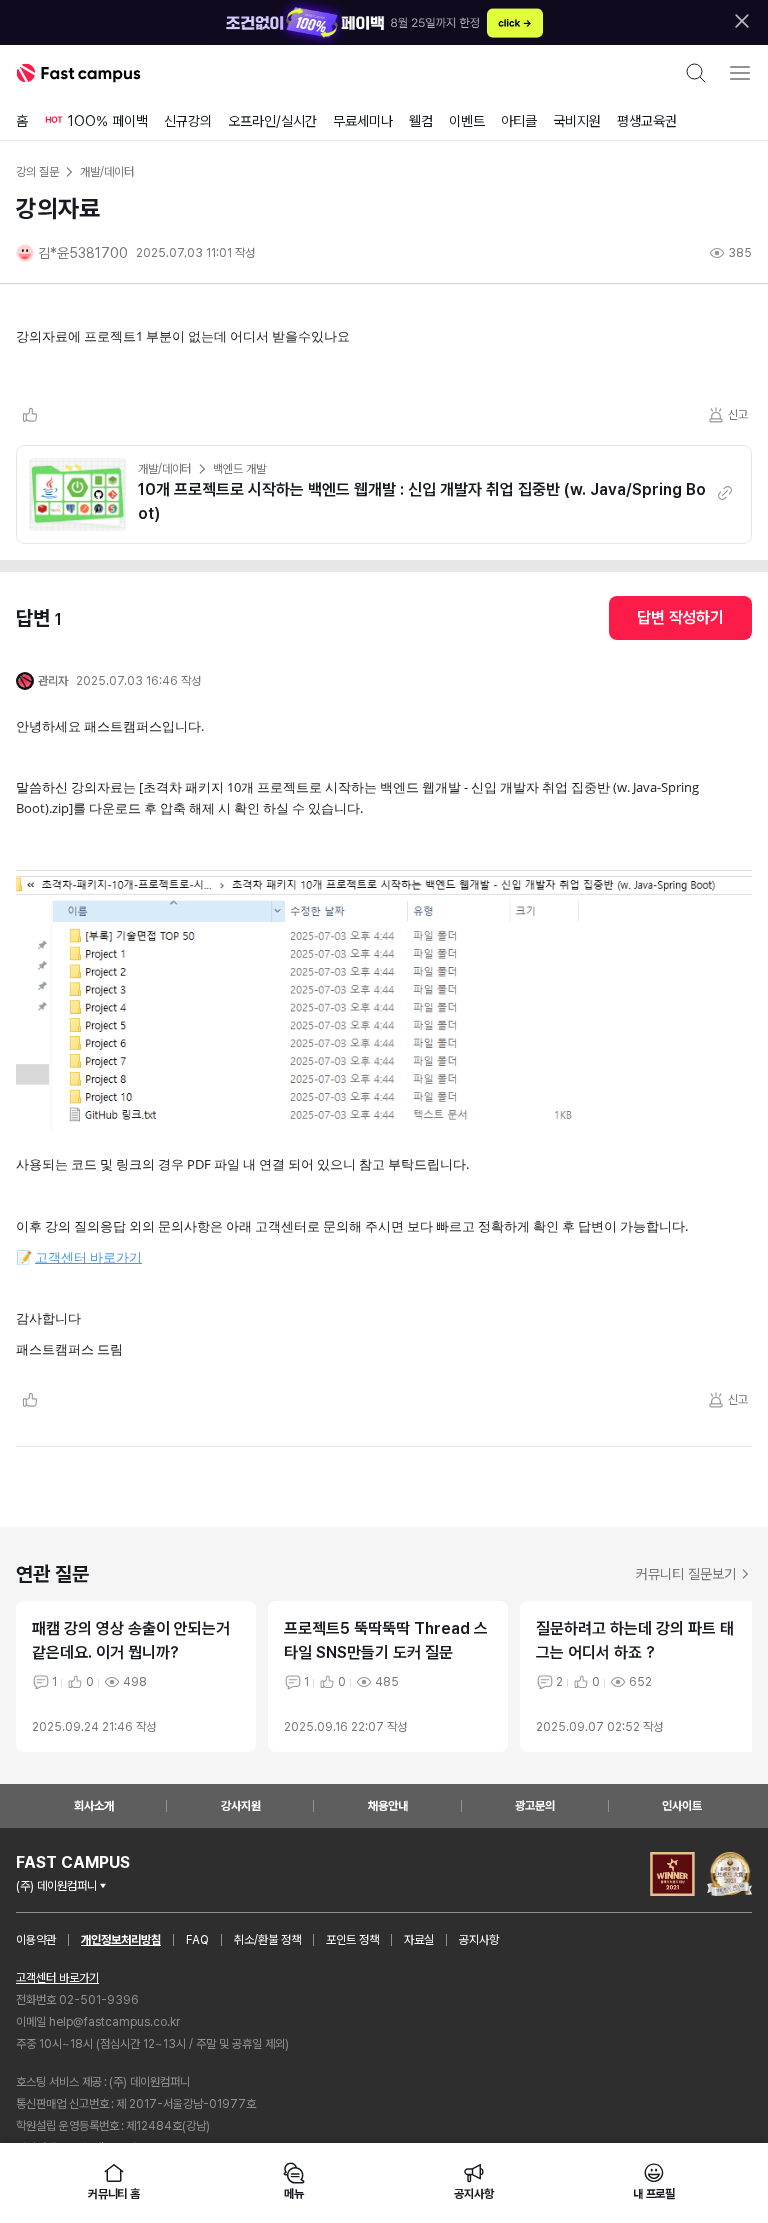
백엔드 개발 (239, 469)
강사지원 (241, 1806)
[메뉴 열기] (740, 73)
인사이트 (682, 1806)
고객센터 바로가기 (88, 1257)
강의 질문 (37, 172)
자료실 (419, 1940)
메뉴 (294, 2194)
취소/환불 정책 (267, 1940)
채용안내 (388, 1806)
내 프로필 (654, 2194)
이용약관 (36, 1940)
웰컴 (421, 121)
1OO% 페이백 (108, 121)
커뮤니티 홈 (114, 2194)
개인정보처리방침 (121, 1940)
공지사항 (479, 1940)
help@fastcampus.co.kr (114, 2022)
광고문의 (535, 1806)
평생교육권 (647, 121)
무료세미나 (363, 121)
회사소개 (94, 1806)
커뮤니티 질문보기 (686, 1574)
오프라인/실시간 (272, 121)
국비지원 (577, 121)
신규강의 (188, 121)
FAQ (197, 1940)
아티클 (519, 121)
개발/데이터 (164, 469)
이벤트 (467, 121)
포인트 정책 (352, 1940)
